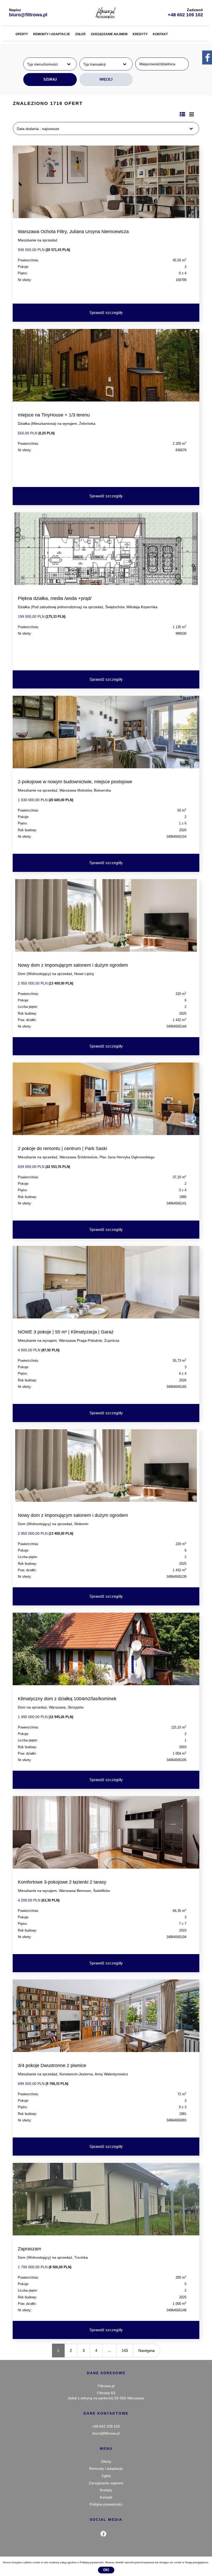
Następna (146, 2351)
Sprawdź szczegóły (106, 313)
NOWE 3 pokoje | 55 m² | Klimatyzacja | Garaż (66, 1332)
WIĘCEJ (106, 79)
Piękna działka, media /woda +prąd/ (55, 598)
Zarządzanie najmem (109, 34)
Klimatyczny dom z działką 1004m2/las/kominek (67, 1699)
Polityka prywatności (106, 2504)
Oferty (22, 34)
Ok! (106, 2570)
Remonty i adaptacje (52, 34)
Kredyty (140, 34)
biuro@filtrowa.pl (28, 15)
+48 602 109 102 (185, 15)
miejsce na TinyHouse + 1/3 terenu (54, 415)
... (109, 2351)
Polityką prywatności (92, 2562)
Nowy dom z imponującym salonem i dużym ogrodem (73, 965)
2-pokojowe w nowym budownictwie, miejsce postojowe (75, 782)
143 (125, 2351)
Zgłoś (80, 34)
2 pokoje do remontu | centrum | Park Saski (62, 1149)
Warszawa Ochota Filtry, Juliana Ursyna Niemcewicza (73, 232)
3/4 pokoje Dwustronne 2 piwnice (52, 2065)
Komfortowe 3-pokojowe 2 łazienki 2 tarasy (62, 1882)
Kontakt (160, 34)
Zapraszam (29, 2249)
